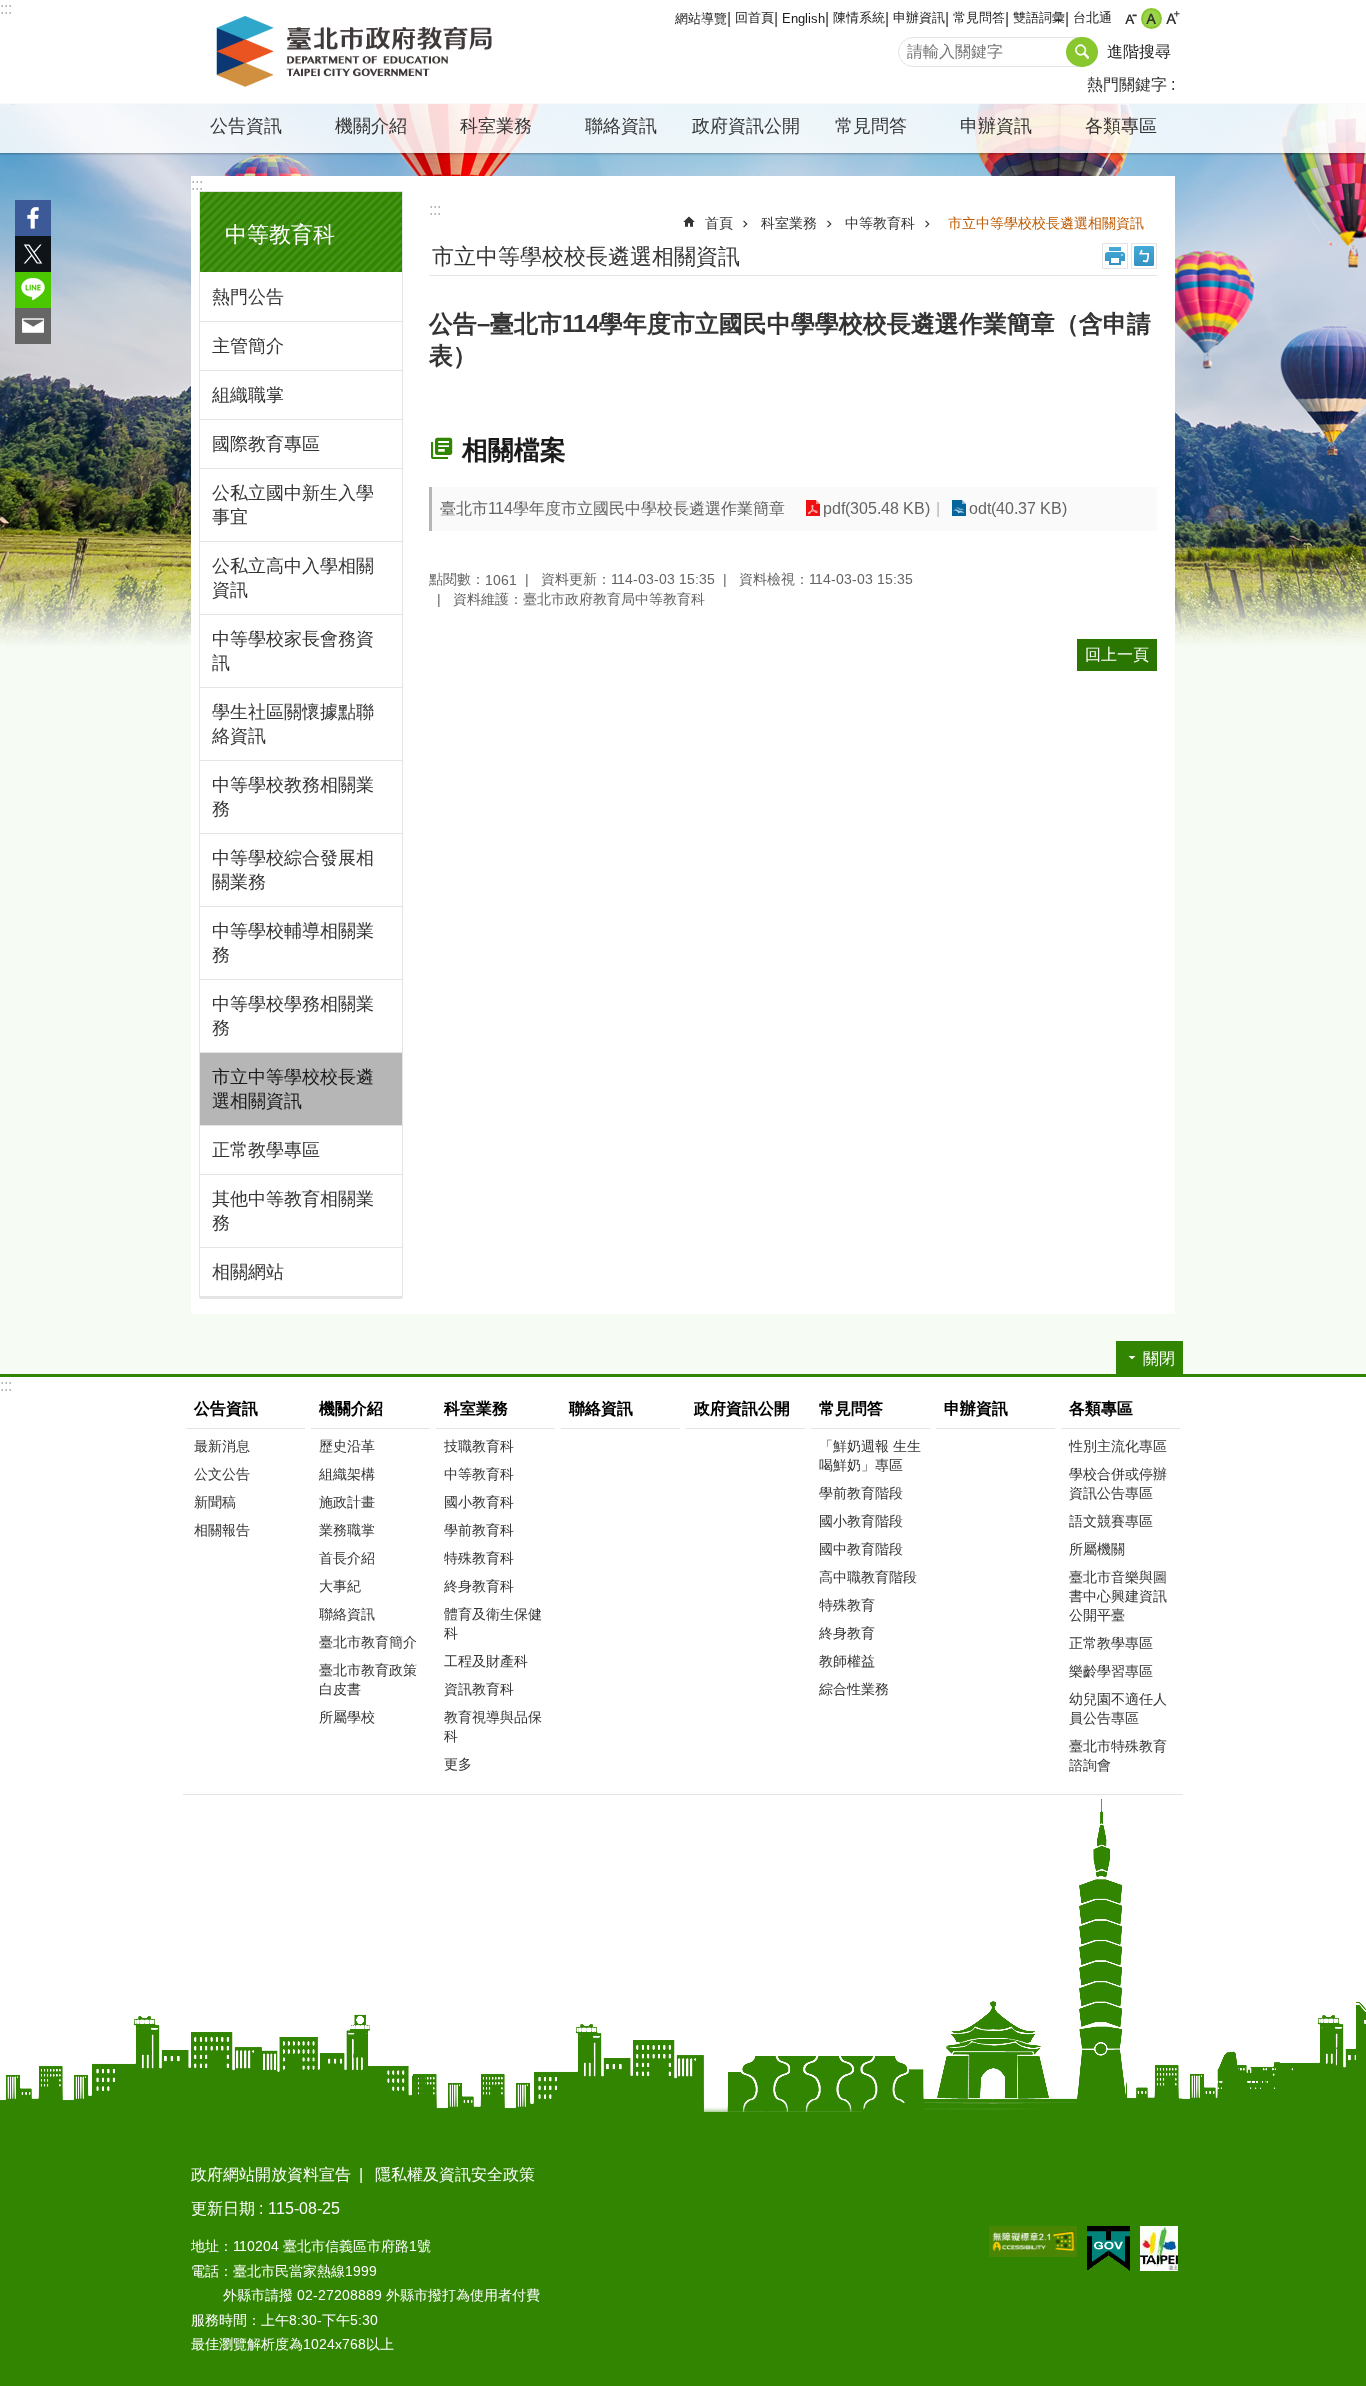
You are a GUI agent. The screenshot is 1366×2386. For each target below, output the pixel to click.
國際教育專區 (266, 444)
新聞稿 (215, 1502)
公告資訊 (226, 1408)
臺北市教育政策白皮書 (368, 1679)
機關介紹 (351, 1408)
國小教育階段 (861, 1521)
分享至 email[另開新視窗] (33, 326)
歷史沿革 (347, 1446)
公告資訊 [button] (246, 126)
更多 (458, 1764)
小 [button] (1130, 18)
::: (6, 8)
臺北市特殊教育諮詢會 (1118, 1755)
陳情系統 (859, 17)
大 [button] (1172, 18)
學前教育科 (479, 1530)
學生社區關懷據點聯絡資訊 (293, 724)
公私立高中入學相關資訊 (293, 578)
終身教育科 (479, 1586)
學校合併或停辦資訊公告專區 (1118, 1483)
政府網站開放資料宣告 (271, 2174)
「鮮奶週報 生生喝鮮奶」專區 (870, 1455)
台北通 (1092, 17)
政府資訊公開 (746, 126)
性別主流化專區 (1118, 1446)
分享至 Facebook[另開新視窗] (33, 218)
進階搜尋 (1139, 51)
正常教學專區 (266, 1150)
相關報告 (222, 1530)
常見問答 (979, 17)
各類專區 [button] (1121, 126)
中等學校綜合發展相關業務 (293, 870)
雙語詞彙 (1039, 17)
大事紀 (340, 1586)
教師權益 (847, 1661)
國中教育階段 (861, 1549)
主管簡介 (248, 346)
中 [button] (1151, 18)
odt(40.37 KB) (1018, 508)
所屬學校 (347, 1717)
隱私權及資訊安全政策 (455, 2174)
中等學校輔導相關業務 (293, 943)
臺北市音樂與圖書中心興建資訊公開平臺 (1118, 1596)
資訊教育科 (479, 1689)
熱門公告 (248, 297)
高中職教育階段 (868, 1577)
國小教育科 (479, 1502)
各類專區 (1101, 1408)
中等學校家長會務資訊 (293, 651)
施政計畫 (347, 1502)
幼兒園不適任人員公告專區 (1118, 1708)
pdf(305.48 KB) (876, 508)
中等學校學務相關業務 (293, 1016)
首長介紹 (347, 1558)
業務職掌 (347, 1530)
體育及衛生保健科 (493, 1623)
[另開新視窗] (1033, 2241)
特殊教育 (847, 1605)
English (803, 18)
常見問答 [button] (871, 126)
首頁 (719, 223)
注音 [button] (1144, 256)
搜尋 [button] (1082, 52)
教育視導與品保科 (493, 1726)
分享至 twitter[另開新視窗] (33, 254)
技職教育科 (479, 1446)
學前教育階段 (861, 1493)
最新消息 (222, 1446)
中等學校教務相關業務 (293, 797)
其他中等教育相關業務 (293, 1211)
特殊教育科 (479, 1558)
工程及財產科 (486, 1661)
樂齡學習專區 (1111, 1671)
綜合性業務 (854, 1689)
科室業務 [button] (496, 126)
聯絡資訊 (621, 126)
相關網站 (248, 1272)
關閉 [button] (1159, 1358)
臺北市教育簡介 (368, 1642)
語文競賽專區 (1111, 1521)
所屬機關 (1097, 1549)
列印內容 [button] (1115, 256)
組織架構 (347, 1474)
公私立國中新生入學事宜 (293, 505)
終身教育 (847, 1633)
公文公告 (222, 1474)
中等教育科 (880, 223)
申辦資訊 (919, 17)
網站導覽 (701, 18)
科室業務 (789, 223)
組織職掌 (248, 395)
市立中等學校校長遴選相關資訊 (293, 1089)
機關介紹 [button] (371, 126)
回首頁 (754, 17)
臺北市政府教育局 (358, 52)
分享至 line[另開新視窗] (33, 290)
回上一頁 (1117, 654)
